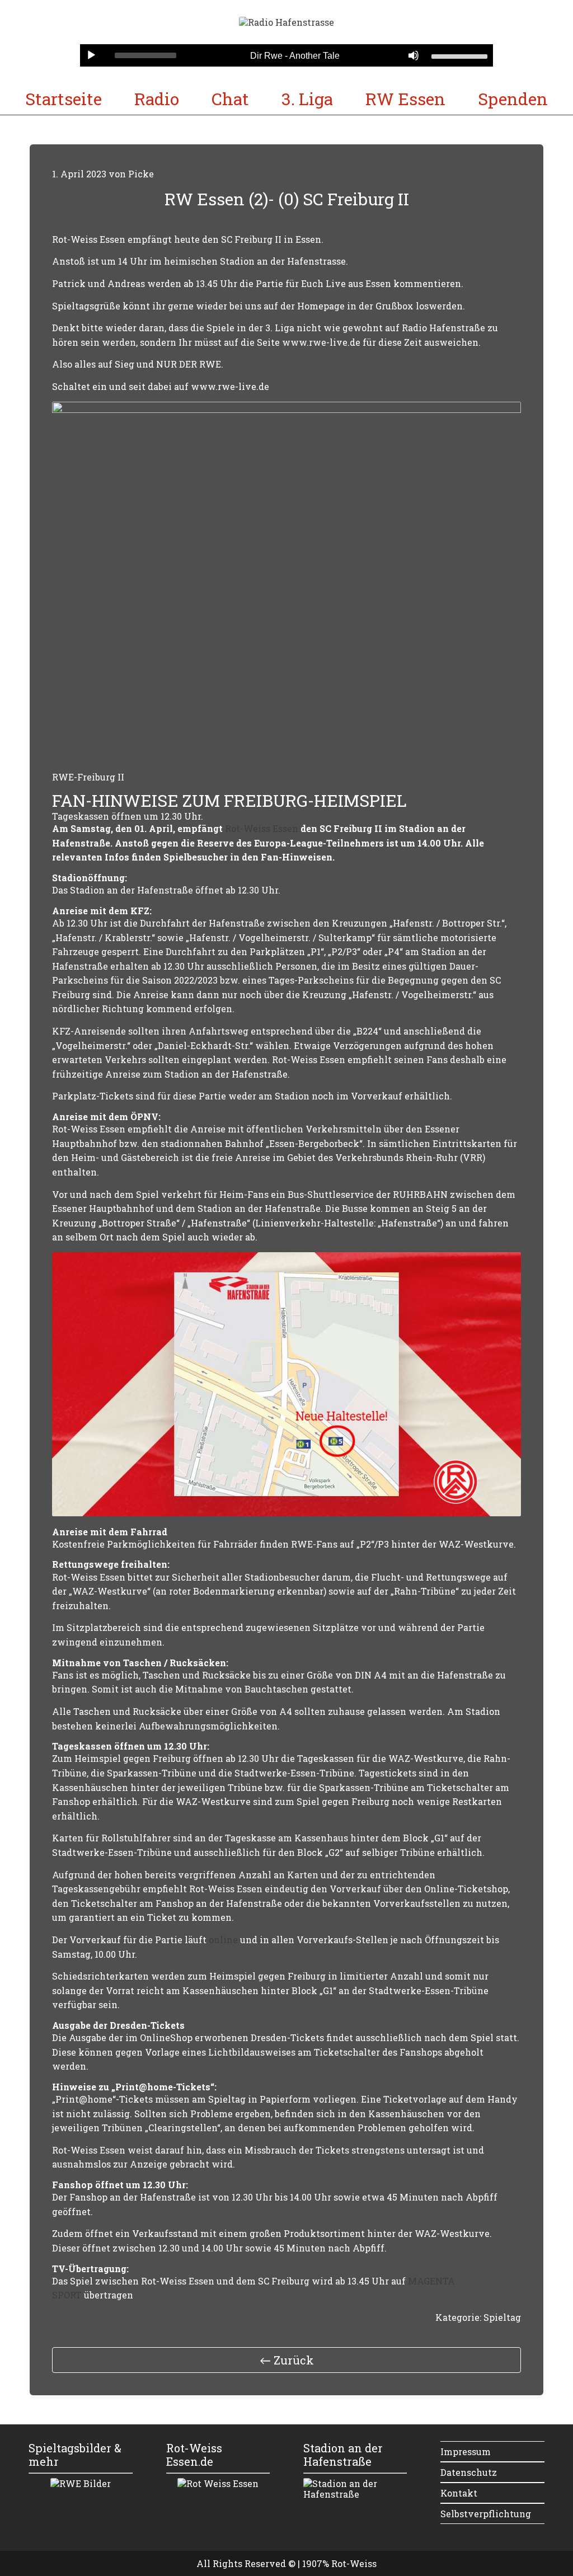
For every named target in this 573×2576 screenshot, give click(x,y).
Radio (157, 99)
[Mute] (414, 55)
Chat (230, 99)
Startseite (64, 99)
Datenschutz (469, 2472)
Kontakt (459, 2493)
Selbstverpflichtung (486, 2514)
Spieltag (502, 2317)
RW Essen (405, 99)
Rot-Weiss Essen (262, 828)
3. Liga (307, 99)
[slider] (459, 55)
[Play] (91, 55)
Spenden (513, 99)
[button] (286, 2360)
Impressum (466, 2452)
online (224, 1940)
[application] (286, 55)
